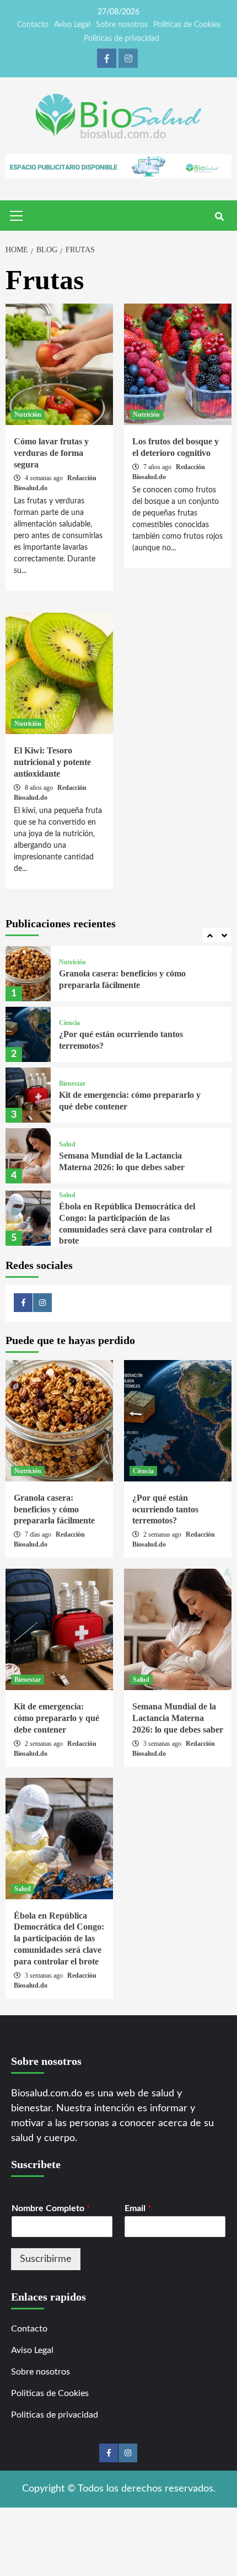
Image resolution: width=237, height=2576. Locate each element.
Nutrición (28, 415)
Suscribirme (46, 2259)
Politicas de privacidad (122, 39)
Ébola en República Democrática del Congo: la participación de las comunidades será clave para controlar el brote (59, 1938)
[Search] (219, 217)
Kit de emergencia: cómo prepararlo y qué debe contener (56, 1718)
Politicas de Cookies (187, 25)
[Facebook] (107, 58)
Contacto (33, 25)
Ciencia (69, 1023)
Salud (67, 1144)
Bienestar (72, 1083)
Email (138, 2208)
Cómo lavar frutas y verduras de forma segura (51, 453)
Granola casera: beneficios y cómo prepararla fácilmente (54, 1509)
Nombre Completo (51, 2208)
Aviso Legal (72, 25)
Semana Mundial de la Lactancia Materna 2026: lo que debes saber (178, 1718)
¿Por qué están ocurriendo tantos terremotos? (165, 1509)
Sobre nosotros (122, 25)
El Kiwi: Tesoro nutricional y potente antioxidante (52, 762)
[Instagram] (128, 58)
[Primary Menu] (17, 214)
